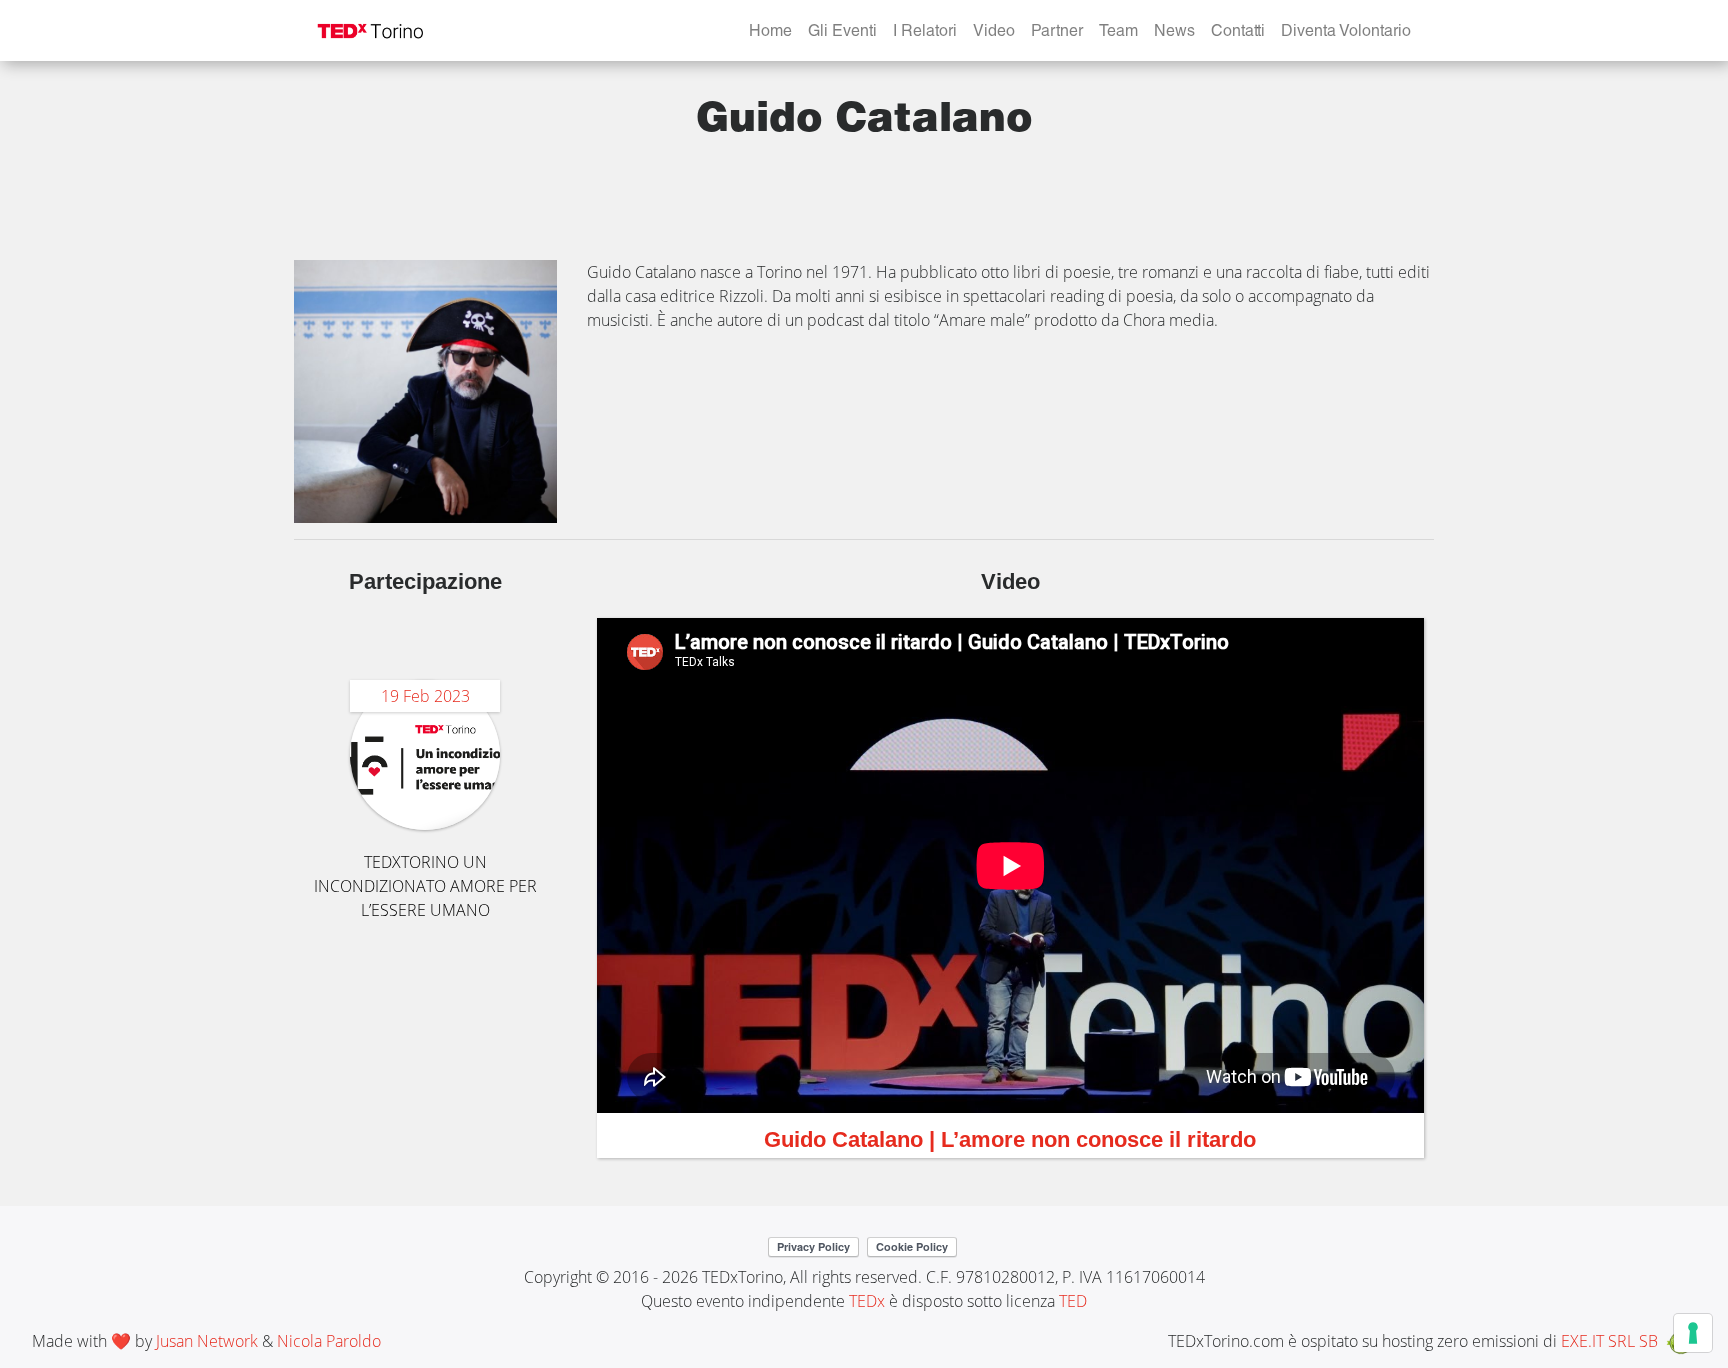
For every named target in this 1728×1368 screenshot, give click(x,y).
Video (994, 33)
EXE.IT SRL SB (1609, 1341)
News (1174, 33)
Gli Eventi (842, 33)
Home (770, 33)
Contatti (1238, 33)
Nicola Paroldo (329, 1341)
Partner (1057, 33)
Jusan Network (207, 1341)
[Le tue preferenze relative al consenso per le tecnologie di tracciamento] (1693, 1333)
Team (1118, 33)
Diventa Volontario (1346, 33)
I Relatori (925, 33)
